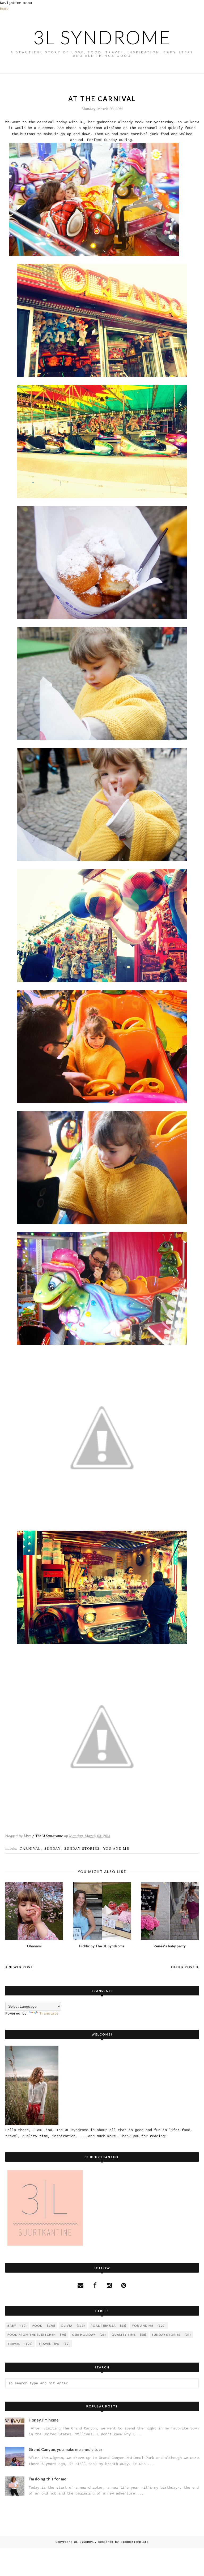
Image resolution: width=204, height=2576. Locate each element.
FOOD (38, 2326)
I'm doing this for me (48, 2479)
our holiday (84, 2335)
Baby (12, 2326)
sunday (53, 1848)
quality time (124, 2335)
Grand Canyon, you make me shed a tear (65, 2449)
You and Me (116, 1848)
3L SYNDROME (102, 37)
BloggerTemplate (135, 2542)
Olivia (67, 2326)
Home (4, 9)
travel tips (49, 2344)
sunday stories (82, 1848)
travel (14, 2344)
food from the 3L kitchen (32, 2335)
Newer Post (21, 1967)
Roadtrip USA (103, 2326)
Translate (49, 2013)
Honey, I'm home (44, 2420)
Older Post (183, 1967)
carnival (30, 1848)
